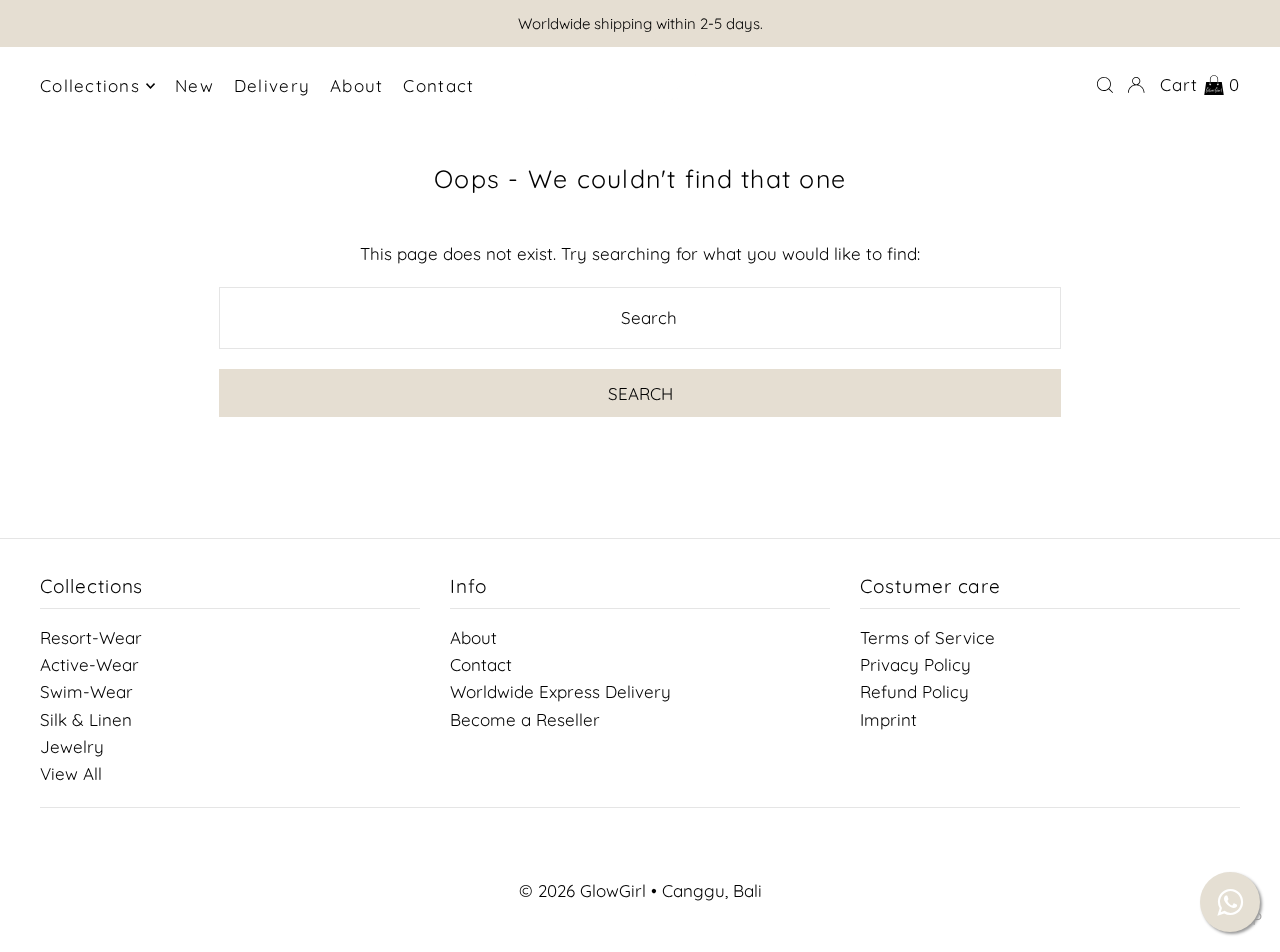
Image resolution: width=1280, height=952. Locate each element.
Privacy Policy (915, 664)
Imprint (888, 718)
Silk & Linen (86, 718)
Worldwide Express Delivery (560, 691)
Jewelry (72, 745)
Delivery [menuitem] (272, 85)
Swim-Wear (86, 691)
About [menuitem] (356, 85)
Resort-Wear (91, 637)
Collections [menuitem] (90, 85)
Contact (481, 664)
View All (71, 773)
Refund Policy (914, 691)
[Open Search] (1105, 85)
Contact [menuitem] (438, 85)
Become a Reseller (525, 718)
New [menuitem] (194, 85)
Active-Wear (89, 664)
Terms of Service (927, 637)
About (473, 637)
